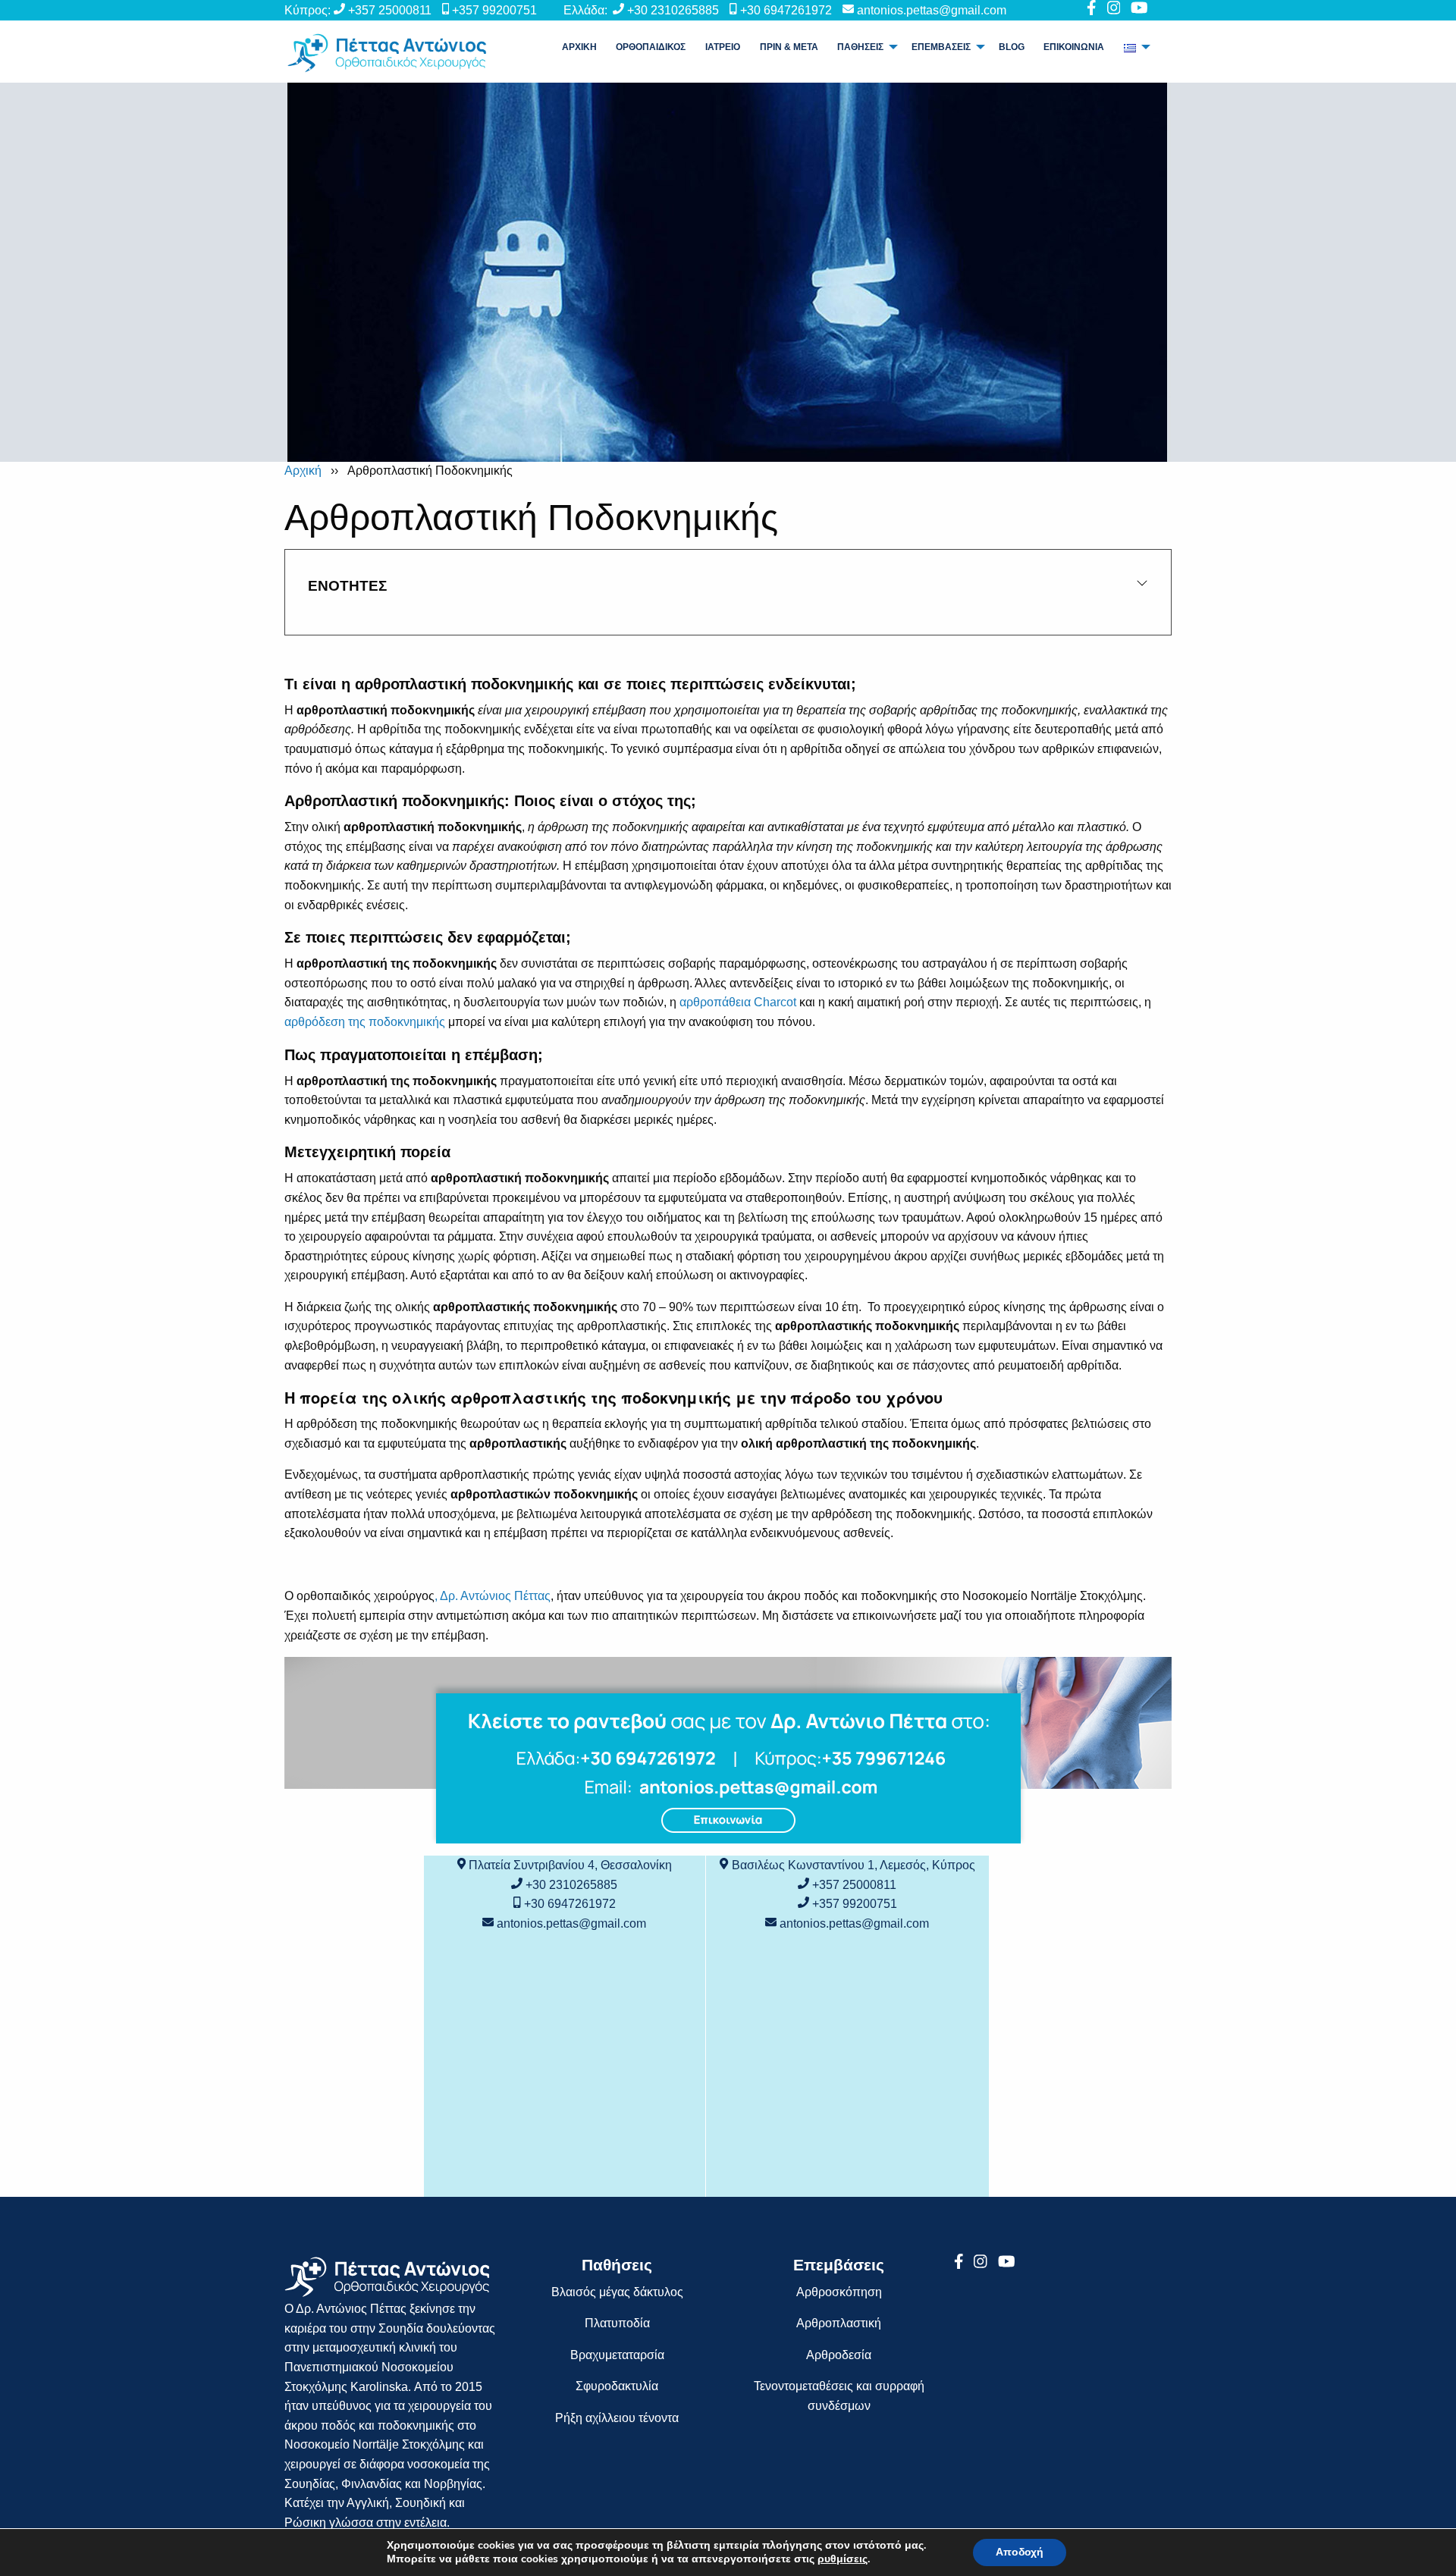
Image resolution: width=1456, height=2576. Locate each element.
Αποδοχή (1020, 2552)
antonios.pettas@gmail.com (932, 10)
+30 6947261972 (786, 10)
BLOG (1012, 47)
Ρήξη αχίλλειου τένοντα (617, 2418)
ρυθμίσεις (843, 2559)
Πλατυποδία (617, 2323)
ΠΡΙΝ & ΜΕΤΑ (789, 47)
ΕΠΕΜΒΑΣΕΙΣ (941, 47)
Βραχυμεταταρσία (617, 2355)
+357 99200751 (494, 10)
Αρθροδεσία (839, 2355)
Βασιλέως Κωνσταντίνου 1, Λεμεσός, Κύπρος (854, 1865)
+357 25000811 (390, 10)
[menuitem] (579, 47)
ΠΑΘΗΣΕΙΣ (860, 47)
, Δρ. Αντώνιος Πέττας (493, 1596)
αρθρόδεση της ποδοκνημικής (365, 1022)
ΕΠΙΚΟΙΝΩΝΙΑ (1074, 47)
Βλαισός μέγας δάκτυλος (617, 2292)
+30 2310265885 (673, 10)
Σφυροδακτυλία (617, 2386)
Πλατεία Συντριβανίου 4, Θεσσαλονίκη (570, 1865)
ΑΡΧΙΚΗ (579, 47)
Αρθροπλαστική (839, 2323)
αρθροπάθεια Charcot (738, 1002)
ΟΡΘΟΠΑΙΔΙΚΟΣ (651, 47)
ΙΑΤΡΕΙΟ (723, 47)
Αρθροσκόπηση (839, 2292)
